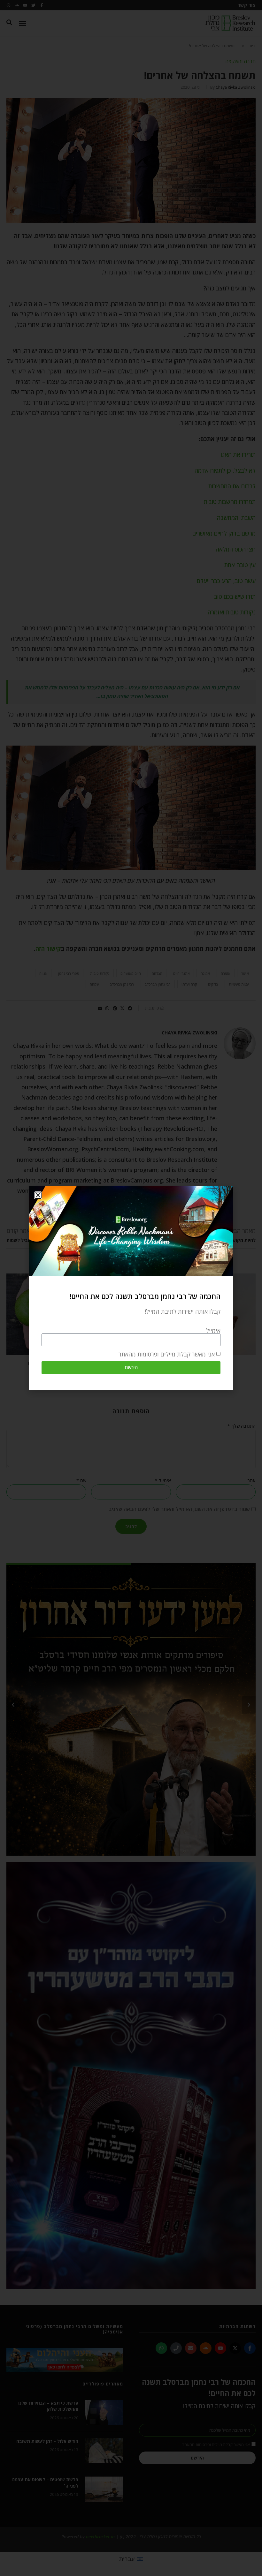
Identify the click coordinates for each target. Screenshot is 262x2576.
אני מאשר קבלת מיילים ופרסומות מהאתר (167, 1354)
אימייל (213, 1331)
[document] (131, 1288)
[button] (38, 1195)
